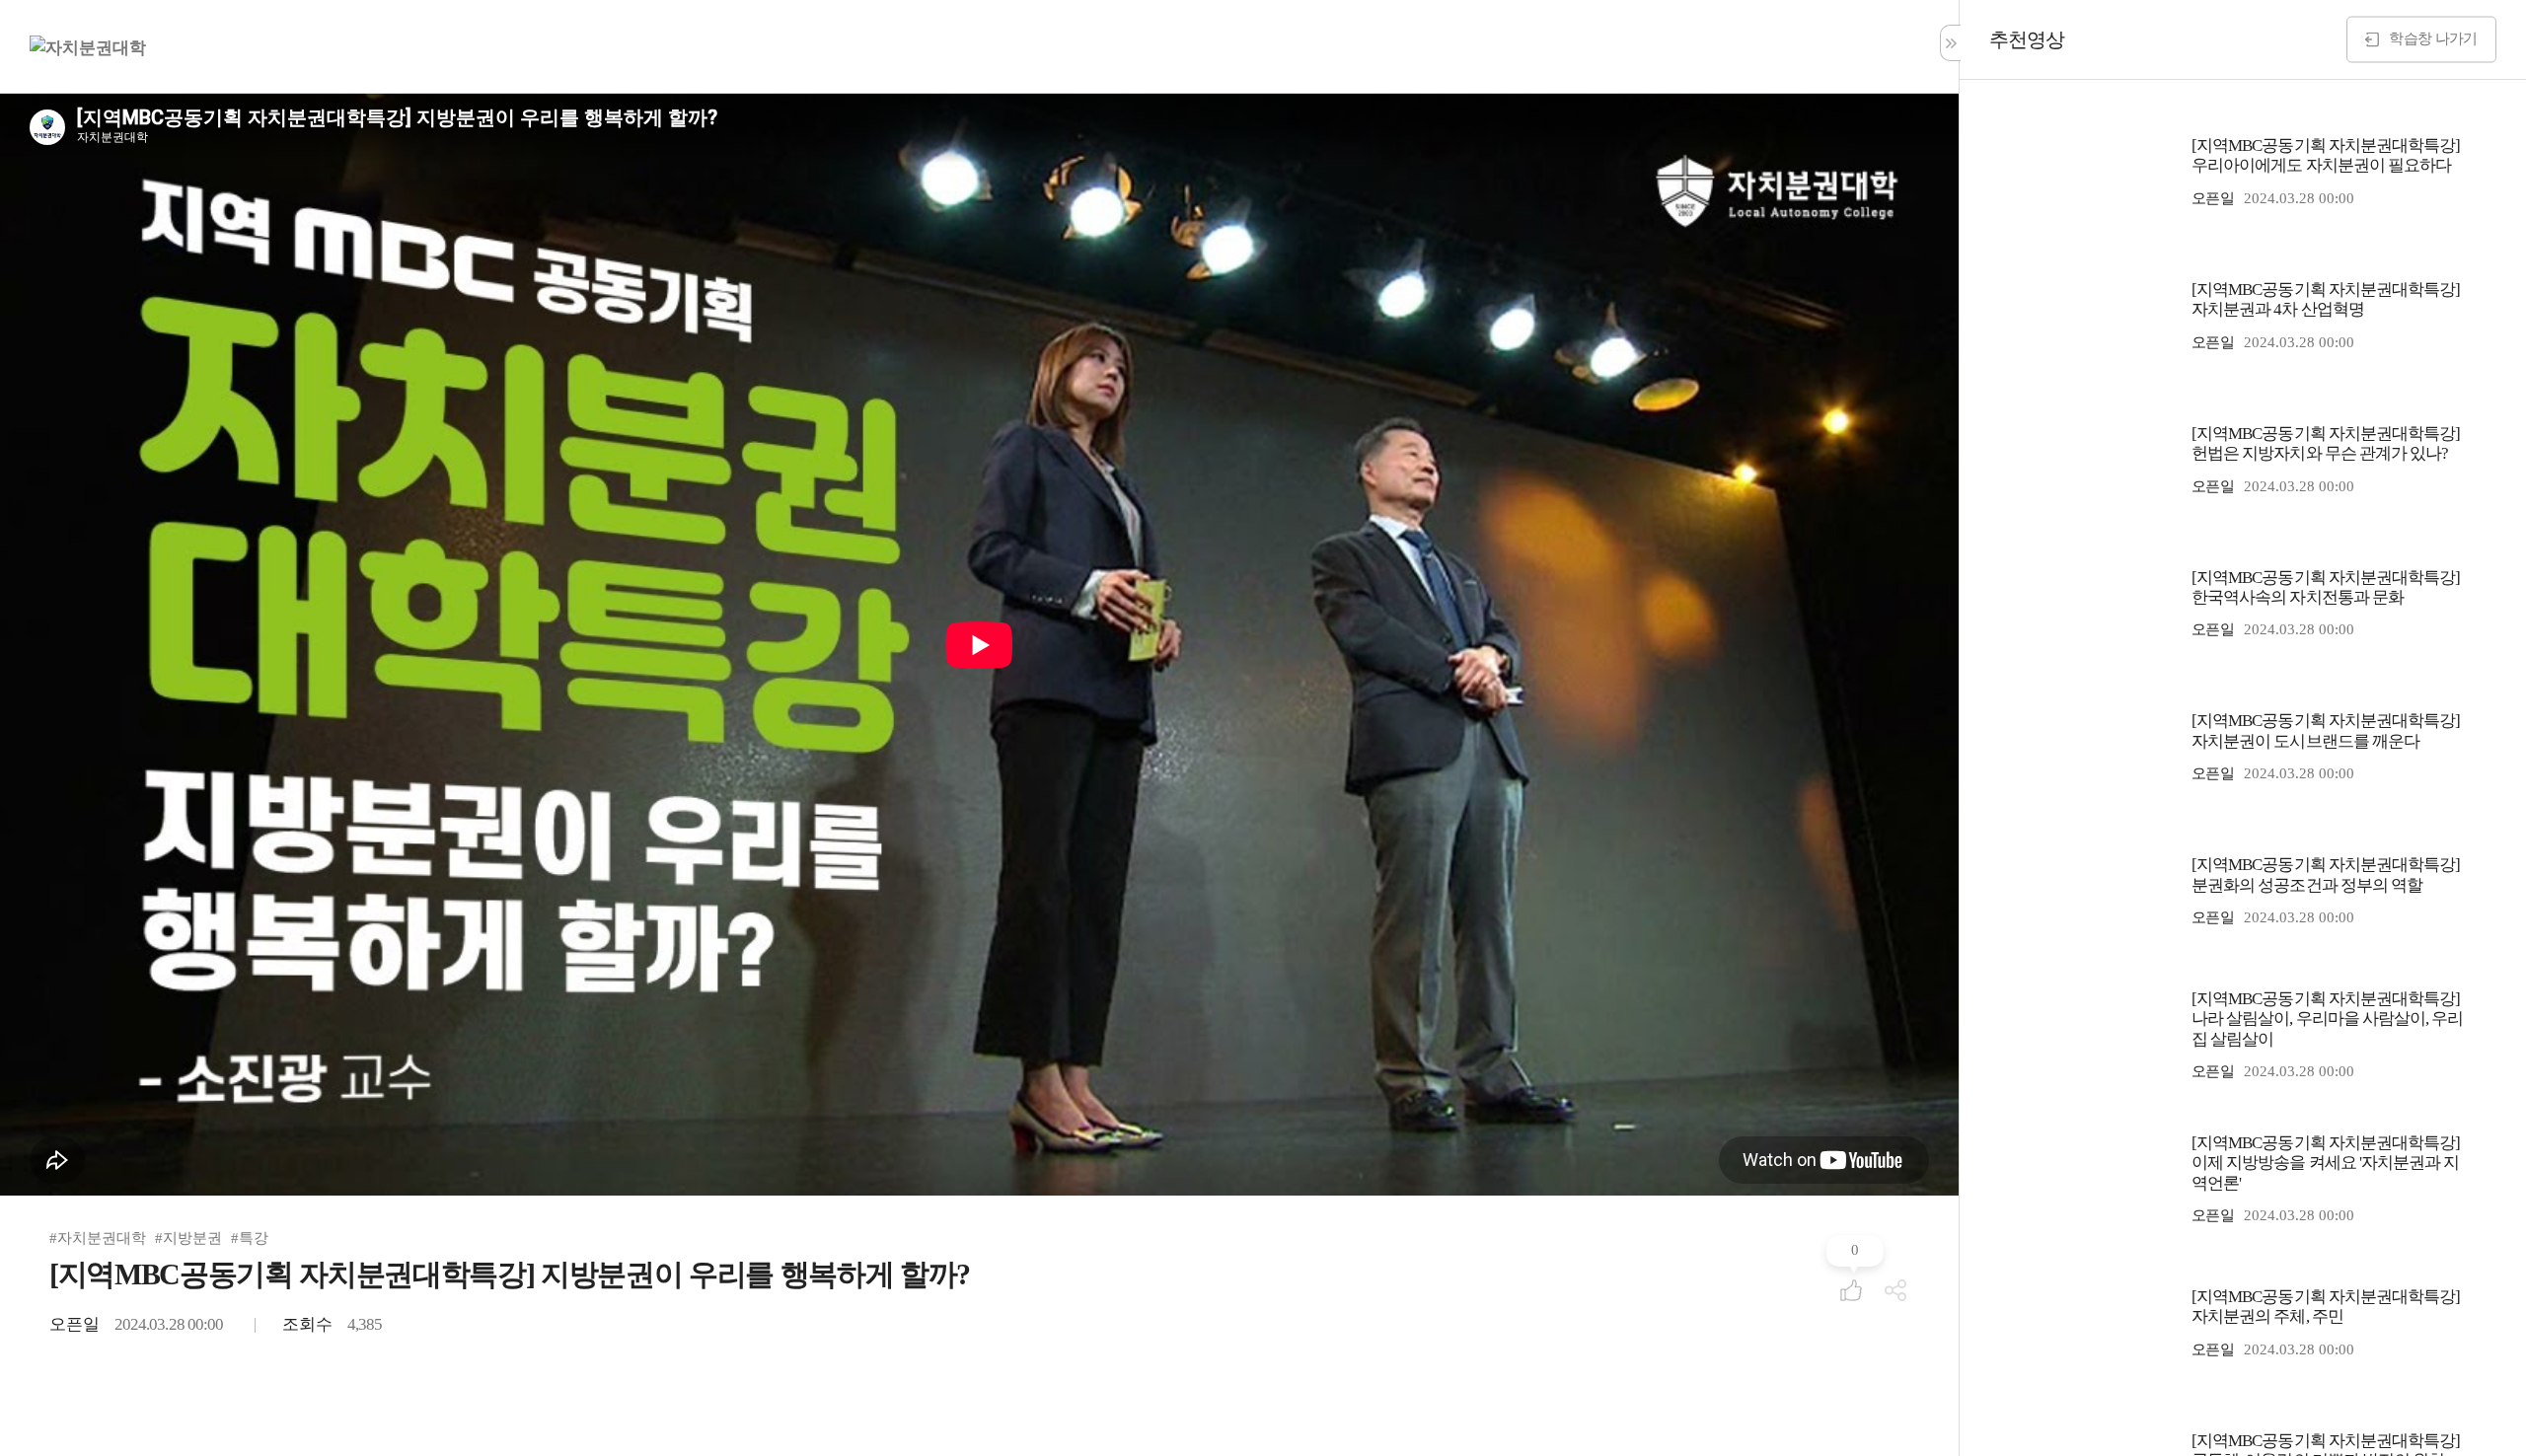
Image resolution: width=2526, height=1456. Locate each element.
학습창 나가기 (2433, 37)
